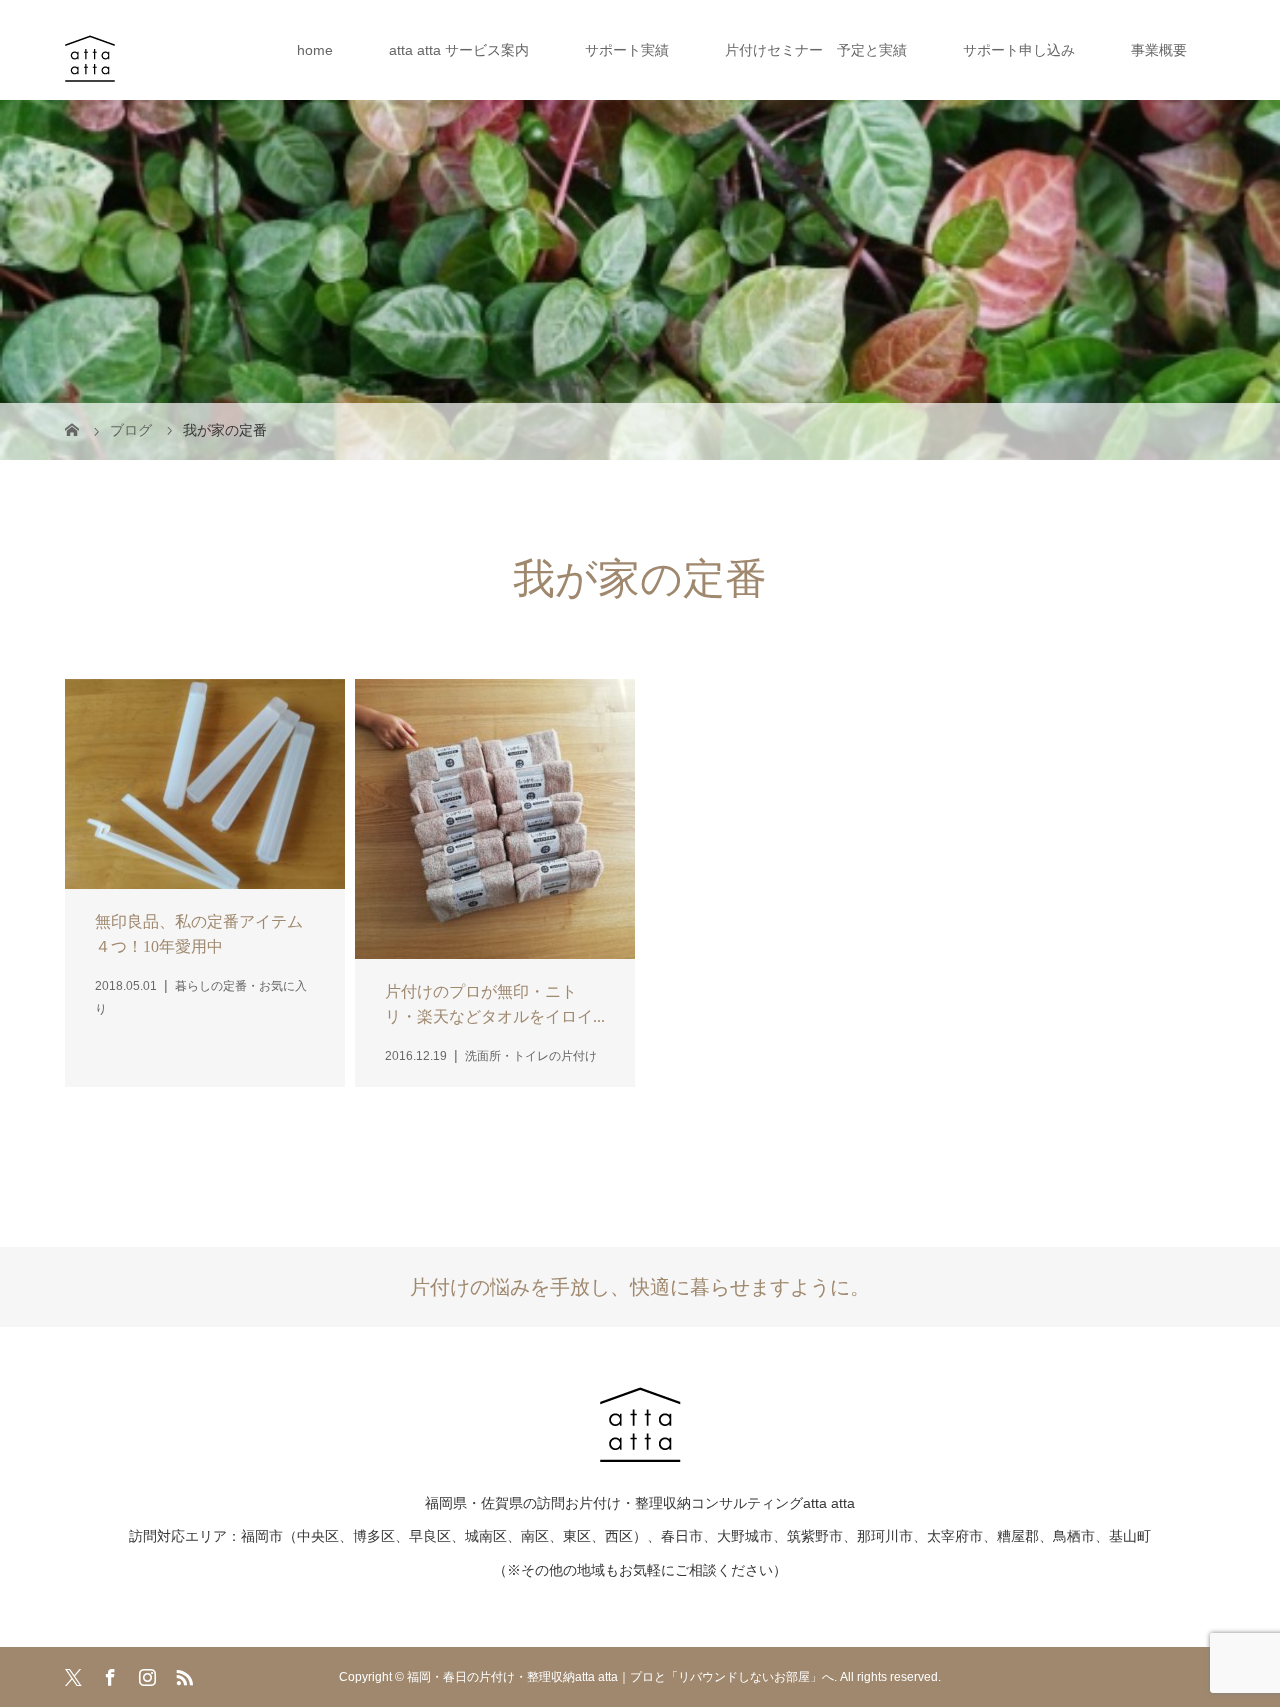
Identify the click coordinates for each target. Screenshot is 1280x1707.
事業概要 (1159, 50)
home (315, 50)
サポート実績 (627, 50)
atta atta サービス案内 (459, 50)
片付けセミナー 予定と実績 (816, 50)
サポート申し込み (1019, 50)
